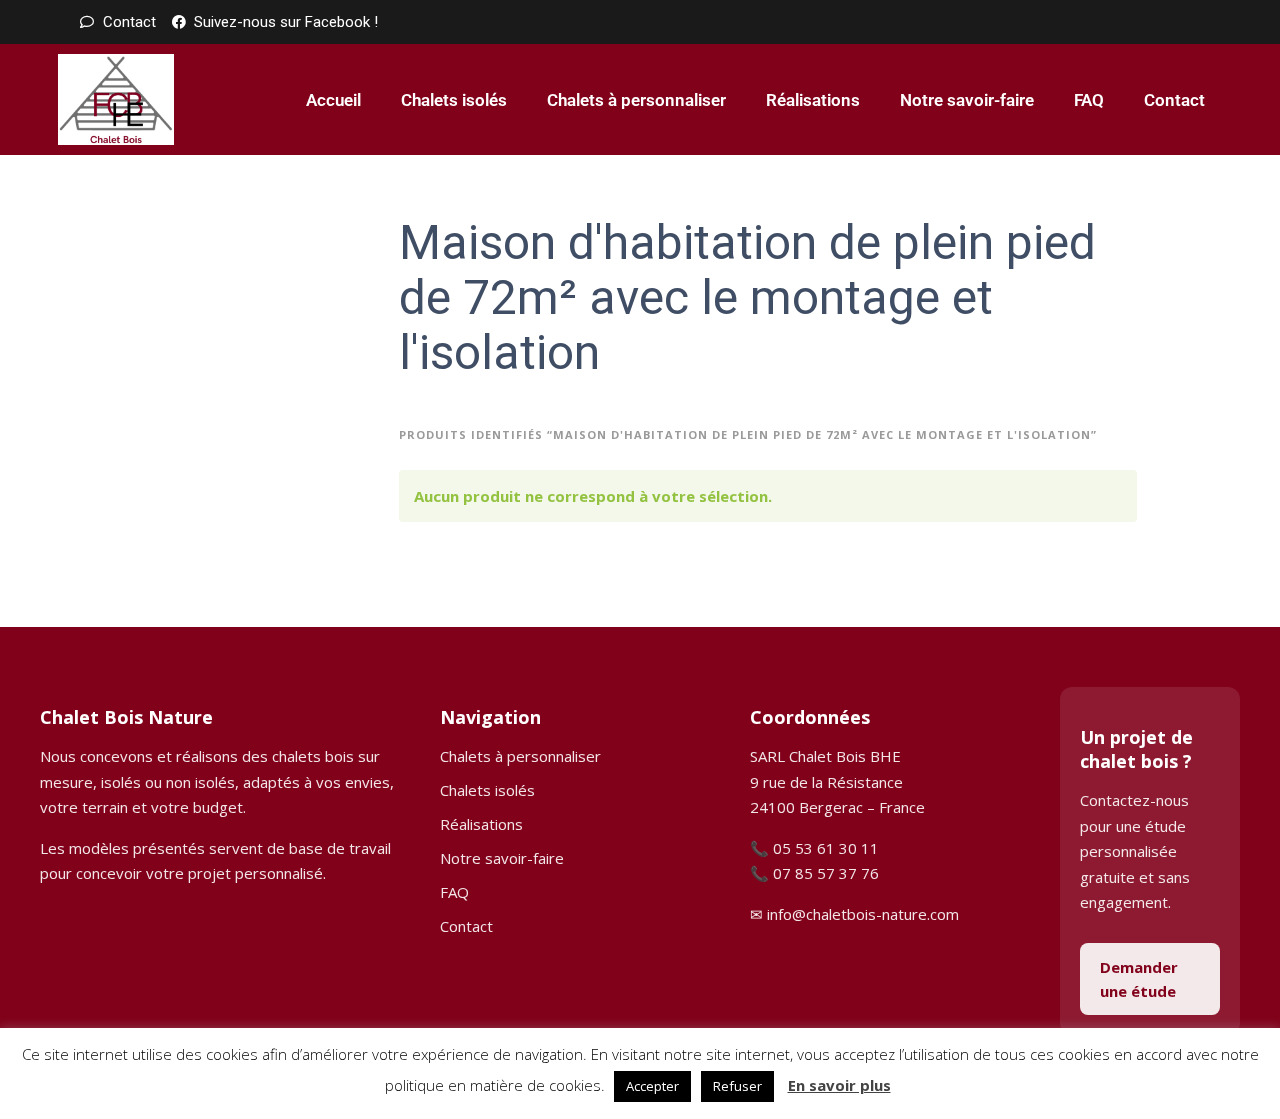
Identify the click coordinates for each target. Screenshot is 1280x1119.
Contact (1174, 100)
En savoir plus (839, 1085)
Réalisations (813, 100)
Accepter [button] (652, 1086)
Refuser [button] (737, 1086)
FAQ (1089, 100)
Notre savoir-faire (967, 100)
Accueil (333, 100)
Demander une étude (1139, 979)
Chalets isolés (454, 100)
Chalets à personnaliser (636, 100)
